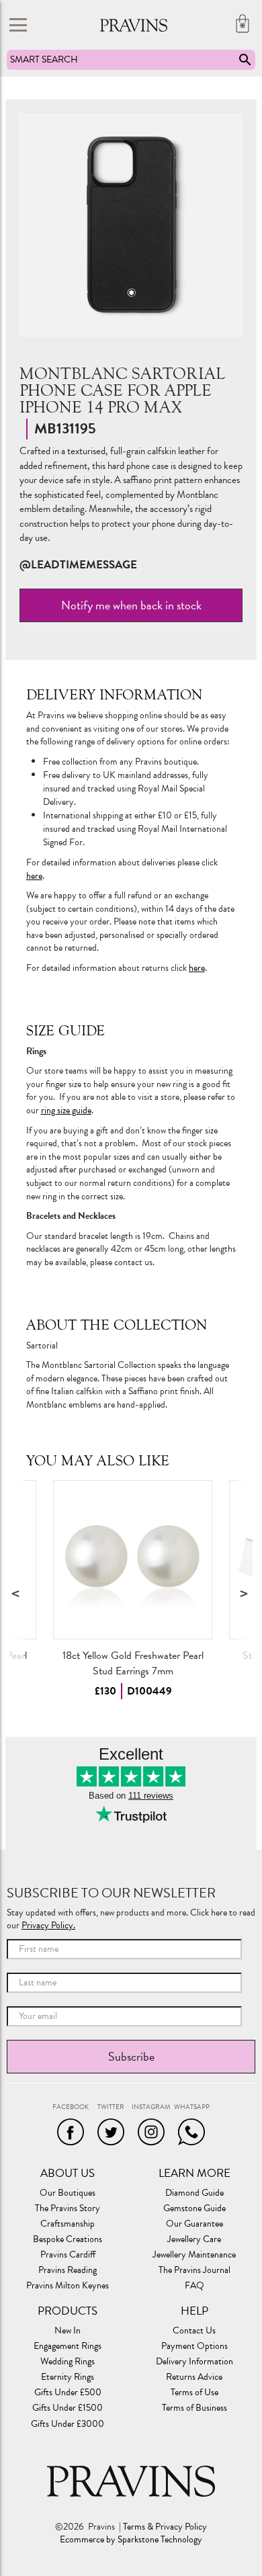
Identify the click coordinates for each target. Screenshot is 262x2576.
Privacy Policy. (48, 1925)
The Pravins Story (68, 2208)
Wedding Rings (68, 2362)
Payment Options (194, 2346)
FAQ (194, 2286)
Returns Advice (194, 2377)
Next (245, 1593)
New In (68, 2331)
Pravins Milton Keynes (68, 2286)
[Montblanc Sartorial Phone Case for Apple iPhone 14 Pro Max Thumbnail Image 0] (131, 225)
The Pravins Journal (194, 2270)
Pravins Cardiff (68, 2255)
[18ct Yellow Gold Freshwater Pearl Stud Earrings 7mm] (133, 1560)
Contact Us (194, 2331)
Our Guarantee (194, 2224)
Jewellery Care (194, 2239)
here (34, 876)
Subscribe (131, 2056)
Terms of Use (194, 2393)
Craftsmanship (68, 2224)
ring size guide (66, 1110)
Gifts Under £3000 (68, 2424)
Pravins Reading (68, 2270)
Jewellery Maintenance (194, 2255)
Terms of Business (194, 2408)
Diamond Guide (194, 2193)
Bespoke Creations (68, 2239)
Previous (17, 1593)
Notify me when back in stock (131, 605)
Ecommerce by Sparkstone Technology (131, 2540)
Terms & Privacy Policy (165, 2527)
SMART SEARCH (44, 59)
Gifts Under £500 (68, 2393)
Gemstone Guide (194, 2208)
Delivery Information (194, 2362)
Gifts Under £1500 (68, 2408)
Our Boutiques (68, 2193)
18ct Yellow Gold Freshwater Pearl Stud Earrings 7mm (132, 1663)
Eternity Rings (68, 2377)
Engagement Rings (68, 2346)
